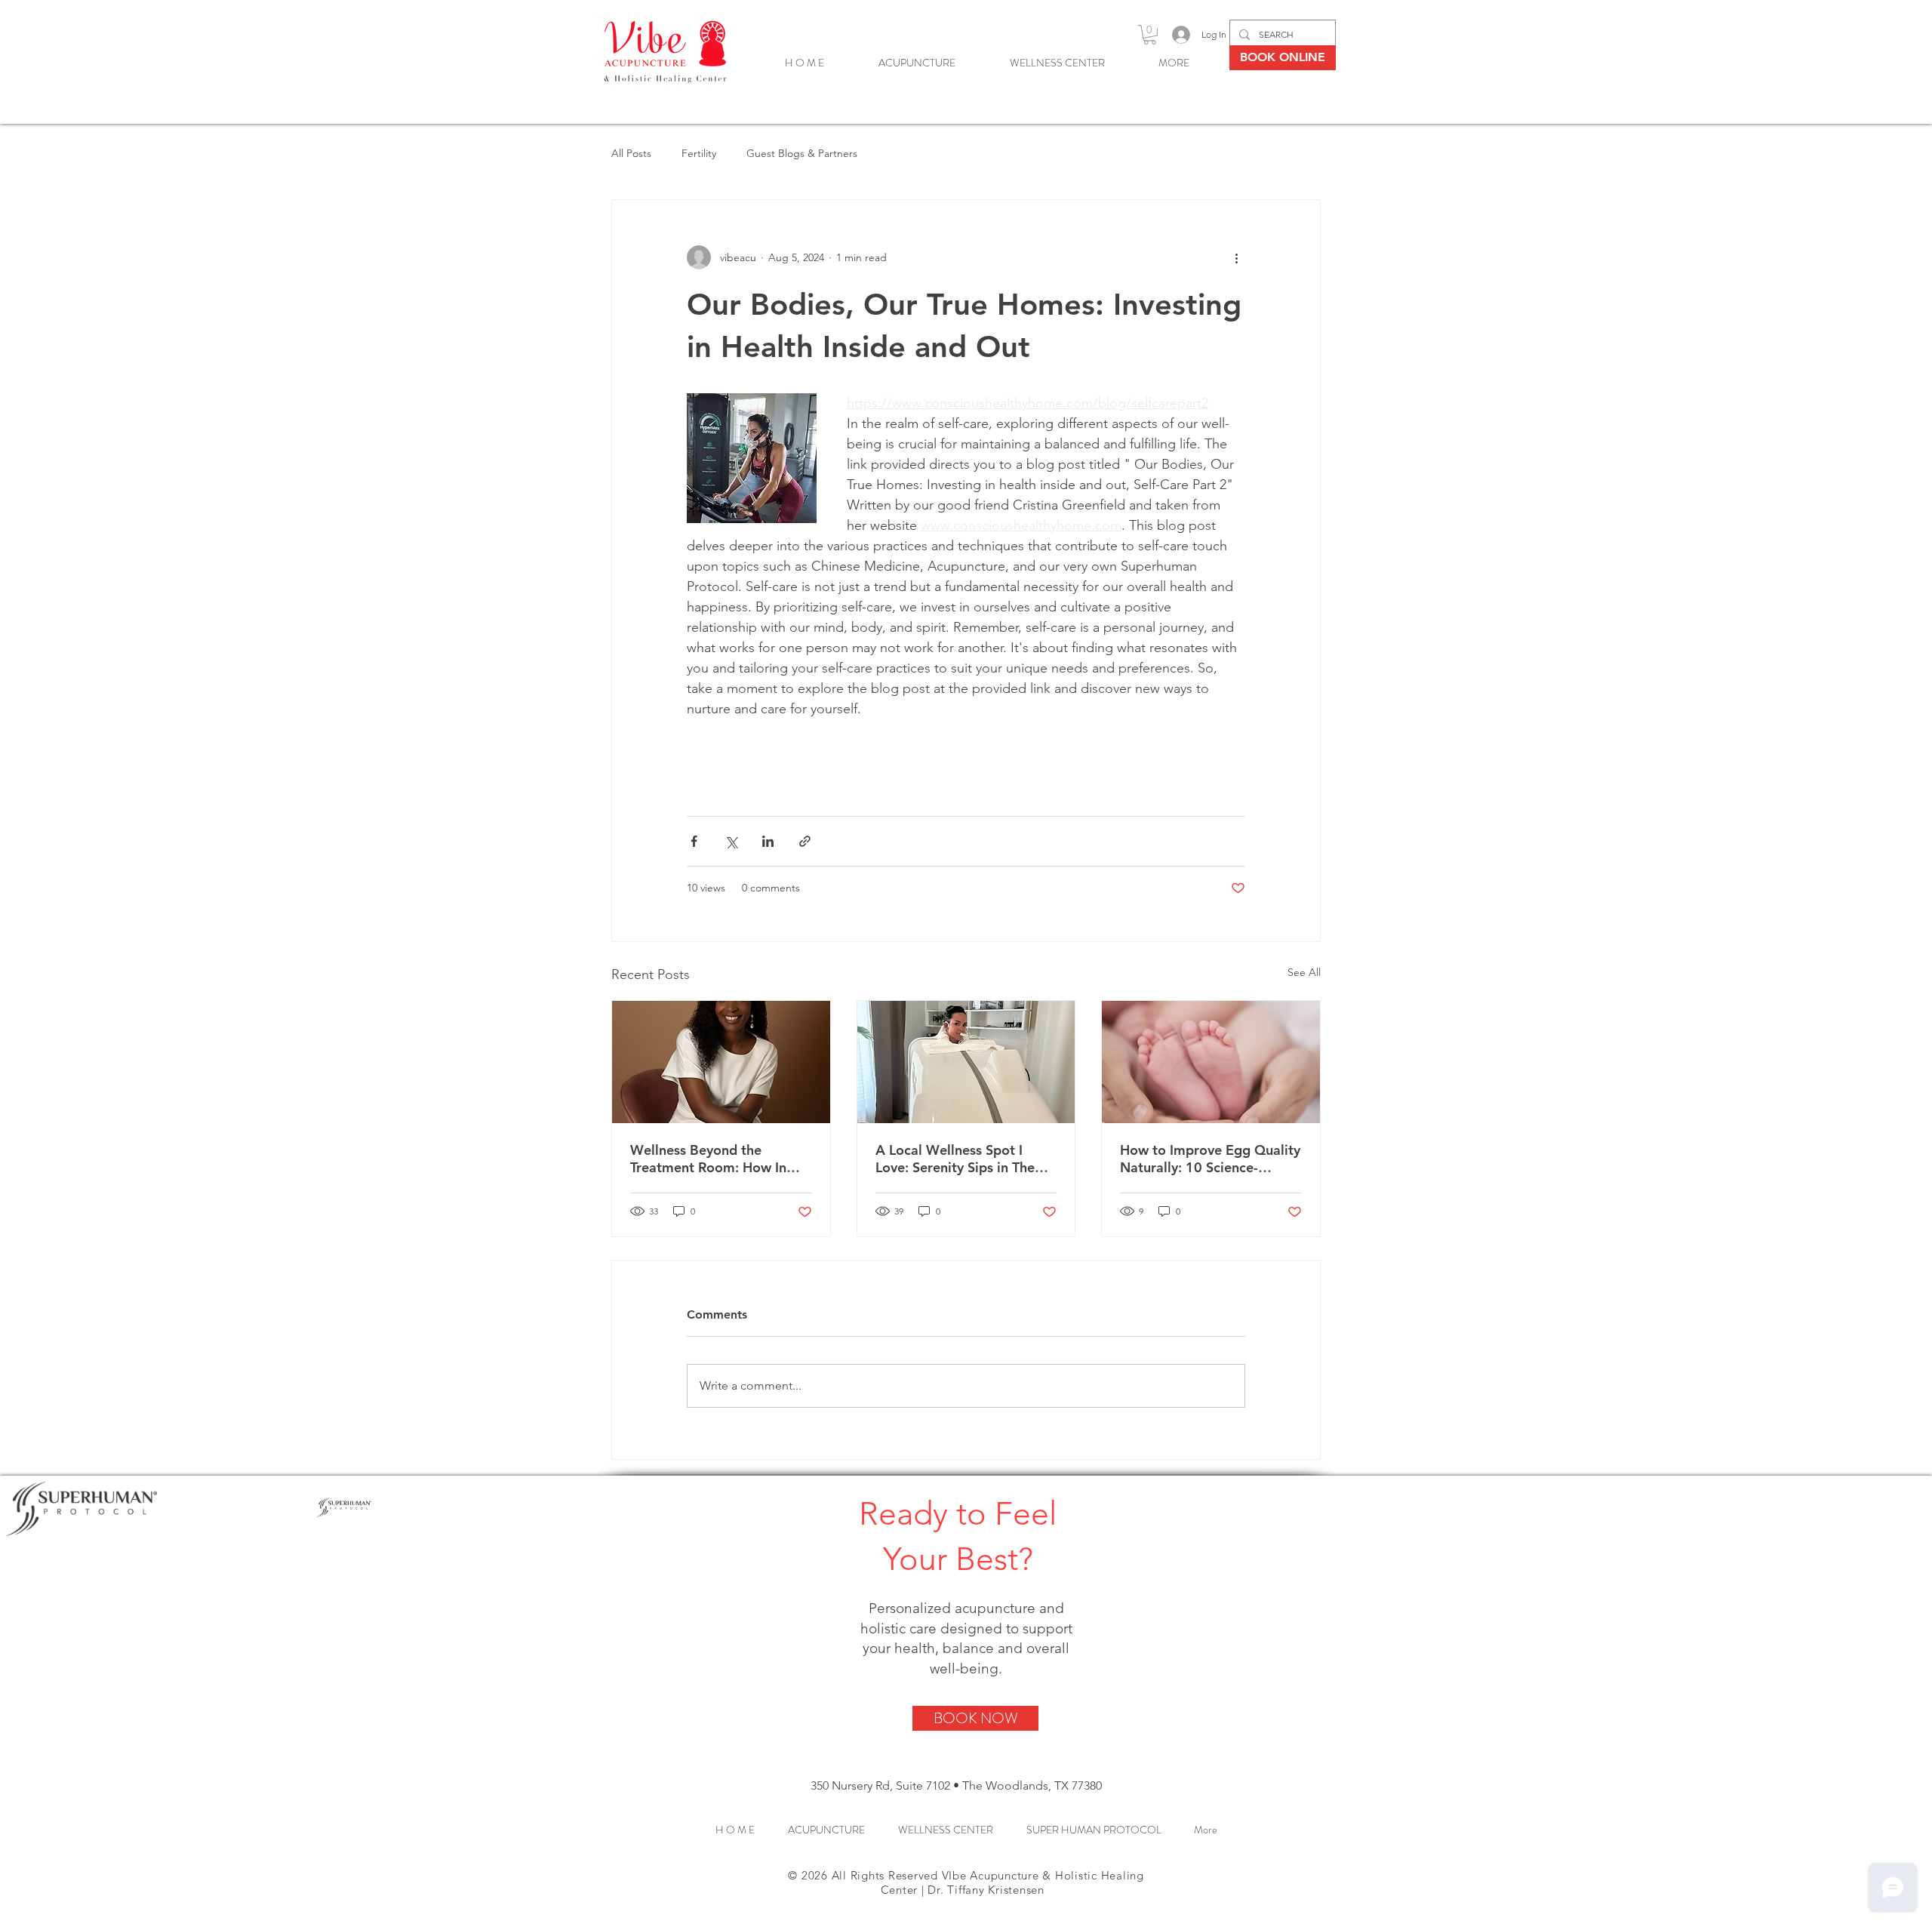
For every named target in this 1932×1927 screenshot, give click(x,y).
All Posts (631, 153)
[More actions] (1236, 257)
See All (1304, 972)
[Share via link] (805, 841)
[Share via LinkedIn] (768, 841)
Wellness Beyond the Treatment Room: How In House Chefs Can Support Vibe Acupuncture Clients (710, 1159)
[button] (1150, 35)
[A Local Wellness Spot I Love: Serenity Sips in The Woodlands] (966, 1062)
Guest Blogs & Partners (802, 153)
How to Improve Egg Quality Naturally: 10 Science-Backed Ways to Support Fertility (1210, 1159)
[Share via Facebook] (694, 841)
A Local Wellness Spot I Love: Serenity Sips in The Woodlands (955, 1159)
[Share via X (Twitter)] (731, 841)
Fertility (699, 153)
